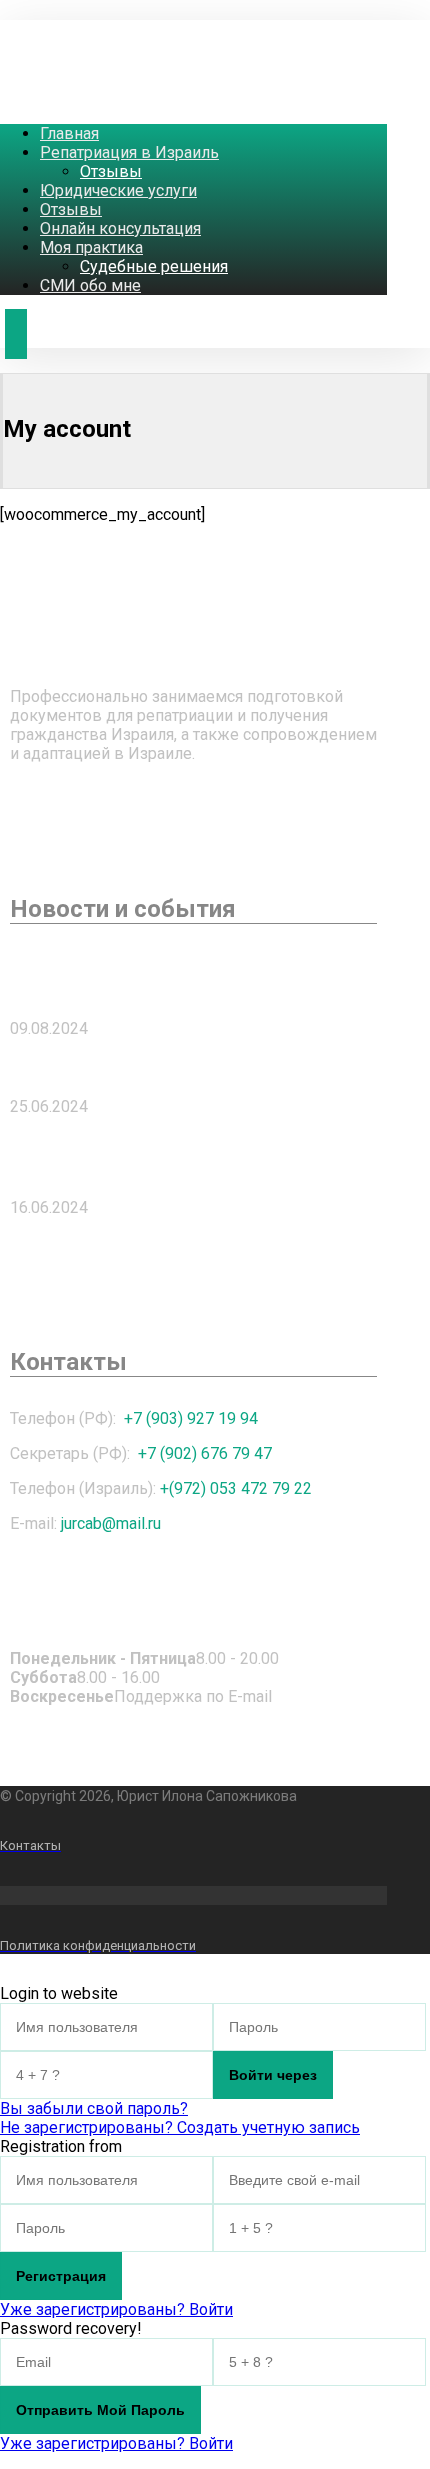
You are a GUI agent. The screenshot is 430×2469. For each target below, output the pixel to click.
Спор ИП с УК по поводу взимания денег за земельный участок (164, 978)
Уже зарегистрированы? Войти (116, 2309)
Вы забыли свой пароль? (94, 2108)
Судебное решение (97, 1067)
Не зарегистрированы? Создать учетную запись (180, 2127)
